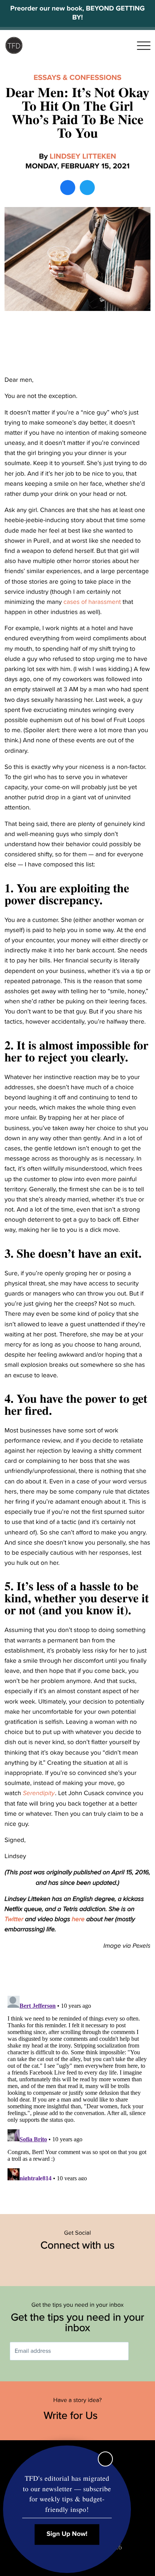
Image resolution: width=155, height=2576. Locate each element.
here (78, 1919)
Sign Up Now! (67, 2534)
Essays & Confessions (77, 78)
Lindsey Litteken (83, 156)
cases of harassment (92, 602)
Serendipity (39, 1793)
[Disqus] (77, 2087)
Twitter (14, 1919)
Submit (140, 2351)
